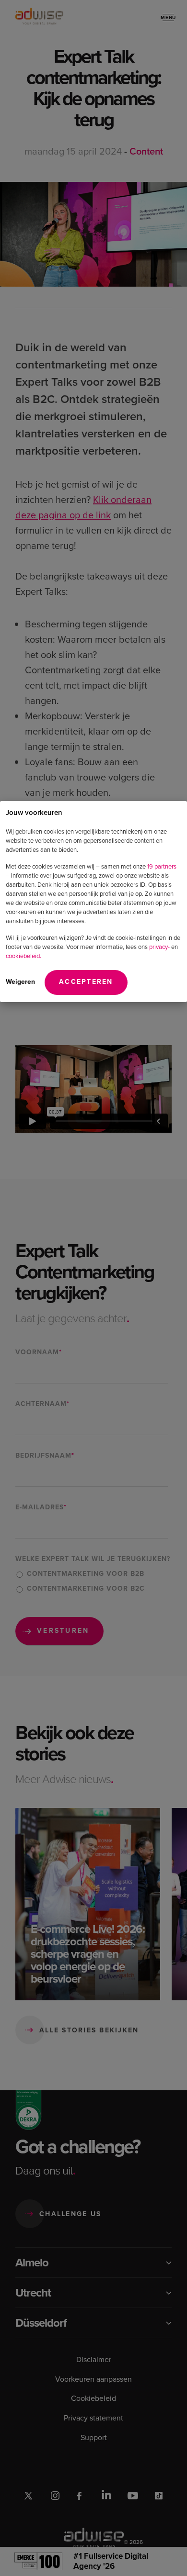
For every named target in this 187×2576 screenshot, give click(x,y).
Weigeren (20, 982)
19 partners (162, 866)
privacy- (159, 947)
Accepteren (86, 982)
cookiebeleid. (23, 956)
